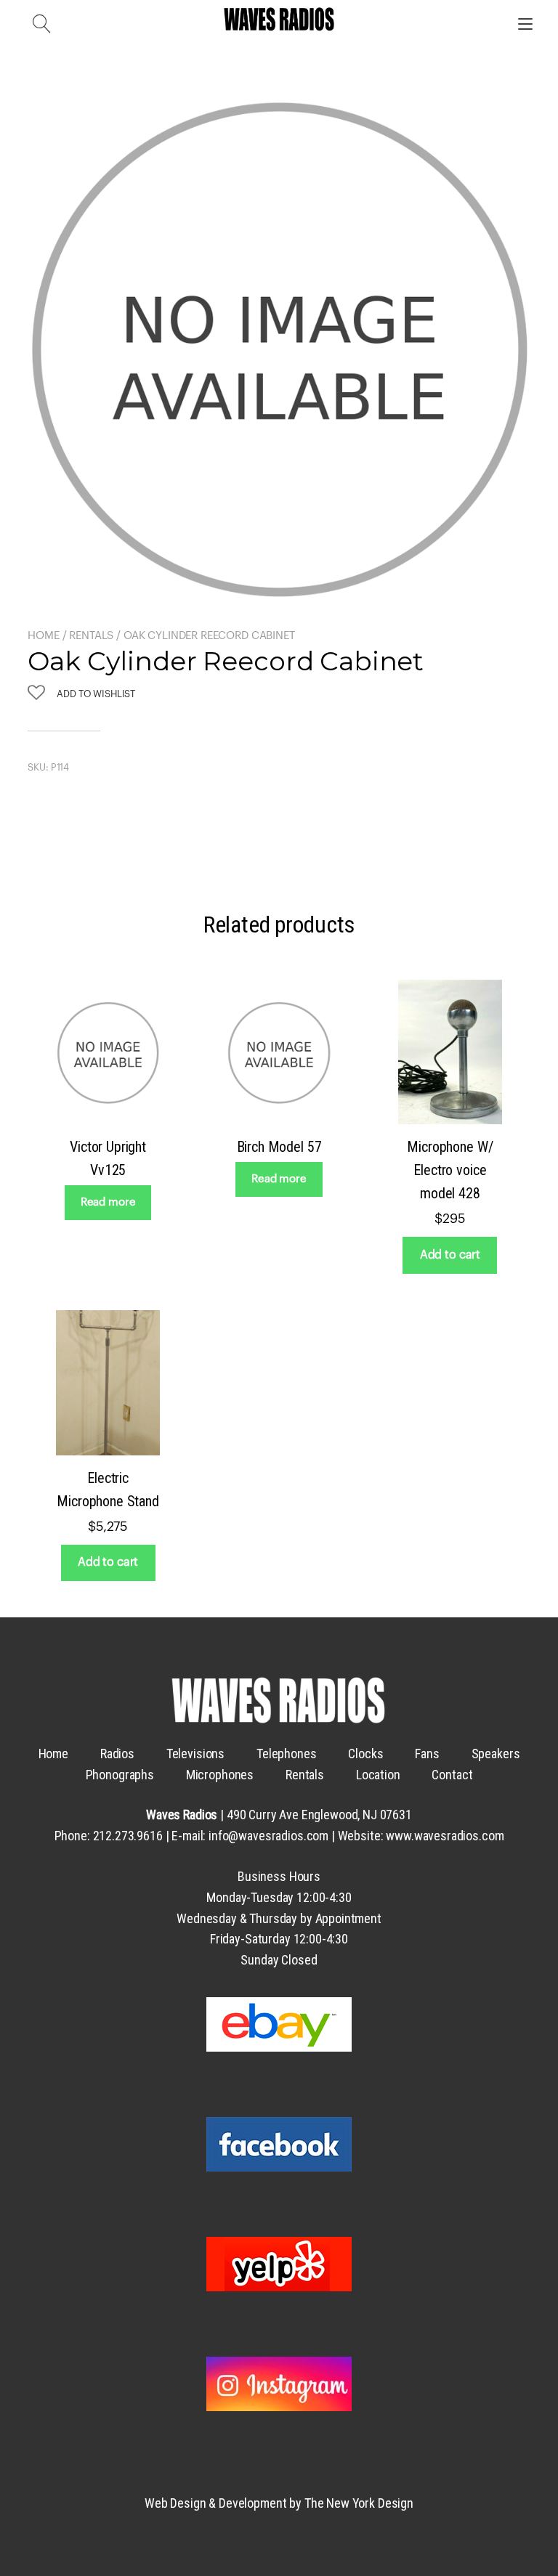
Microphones (220, 1775)
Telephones (287, 1754)
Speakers (496, 1754)
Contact (452, 1775)
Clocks (365, 1754)
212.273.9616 (128, 1836)
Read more (108, 1202)
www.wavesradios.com (445, 1836)
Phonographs (120, 1775)
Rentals (91, 636)
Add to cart (450, 1255)
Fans (427, 1754)
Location (378, 1775)
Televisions (195, 1754)
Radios (117, 1754)
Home (43, 636)
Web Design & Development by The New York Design (279, 2503)
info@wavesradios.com (268, 1836)
